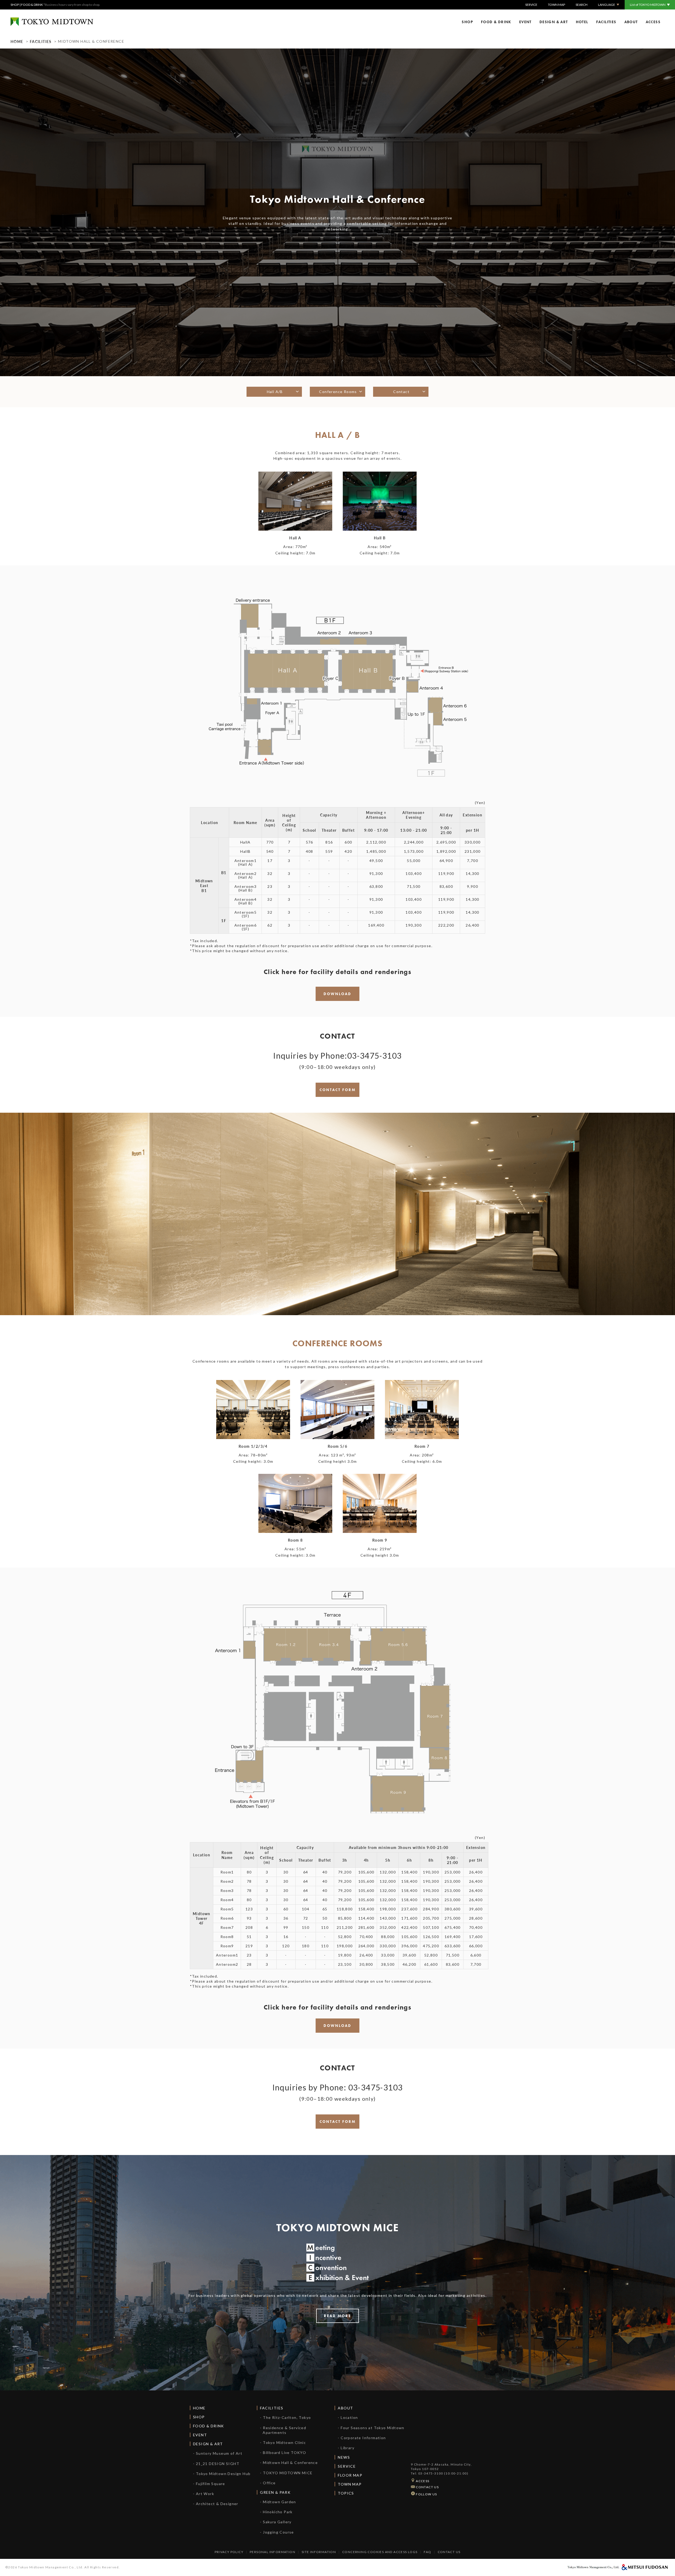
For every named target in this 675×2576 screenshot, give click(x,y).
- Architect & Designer (216, 2504)
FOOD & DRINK (32, 5)
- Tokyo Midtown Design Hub (222, 2474)
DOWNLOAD (337, 994)
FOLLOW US (426, 2494)
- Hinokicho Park (276, 2512)
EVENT (525, 22)
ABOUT (631, 22)
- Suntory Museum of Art (218, 2453)
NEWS (344, 2457)
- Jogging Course (277, 2532)
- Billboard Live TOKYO (283, 2452)
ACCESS (653, 22)
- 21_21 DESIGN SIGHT (216, 2464)
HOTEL (582, 22)
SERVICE (531, 5)
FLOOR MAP (350, 2475)
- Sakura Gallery (276, 2522)
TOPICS (346, 2493)
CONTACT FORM (338, 1090)
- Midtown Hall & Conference (289, 2463)
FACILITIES (606, 22)
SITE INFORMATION (319, 2552)
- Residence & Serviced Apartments (283, 2430)
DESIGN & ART (554, 22)
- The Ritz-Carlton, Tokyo (285, 2417)
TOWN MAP (556, 5)
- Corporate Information (362, 2438)
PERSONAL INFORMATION (273, 2552)
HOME (17, 41)
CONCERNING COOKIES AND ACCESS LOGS (380, 2552)
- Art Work (204, 2494)
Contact (401, 392)
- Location (348, 2417)
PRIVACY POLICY (229, 2552)
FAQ (427, 2552)
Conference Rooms (337, 392)
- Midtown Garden (278, 2502)
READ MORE (337, 2316)
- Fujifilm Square (209, 2484)
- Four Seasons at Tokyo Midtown (371, 2428)
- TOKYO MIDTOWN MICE (286, 2473)
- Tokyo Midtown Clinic (283, 2442)
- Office (268, 2483)
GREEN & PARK (275, 2492)
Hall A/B (274, 392)
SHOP (15, 5)
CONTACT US (427, 2487)
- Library (346, 2448)
